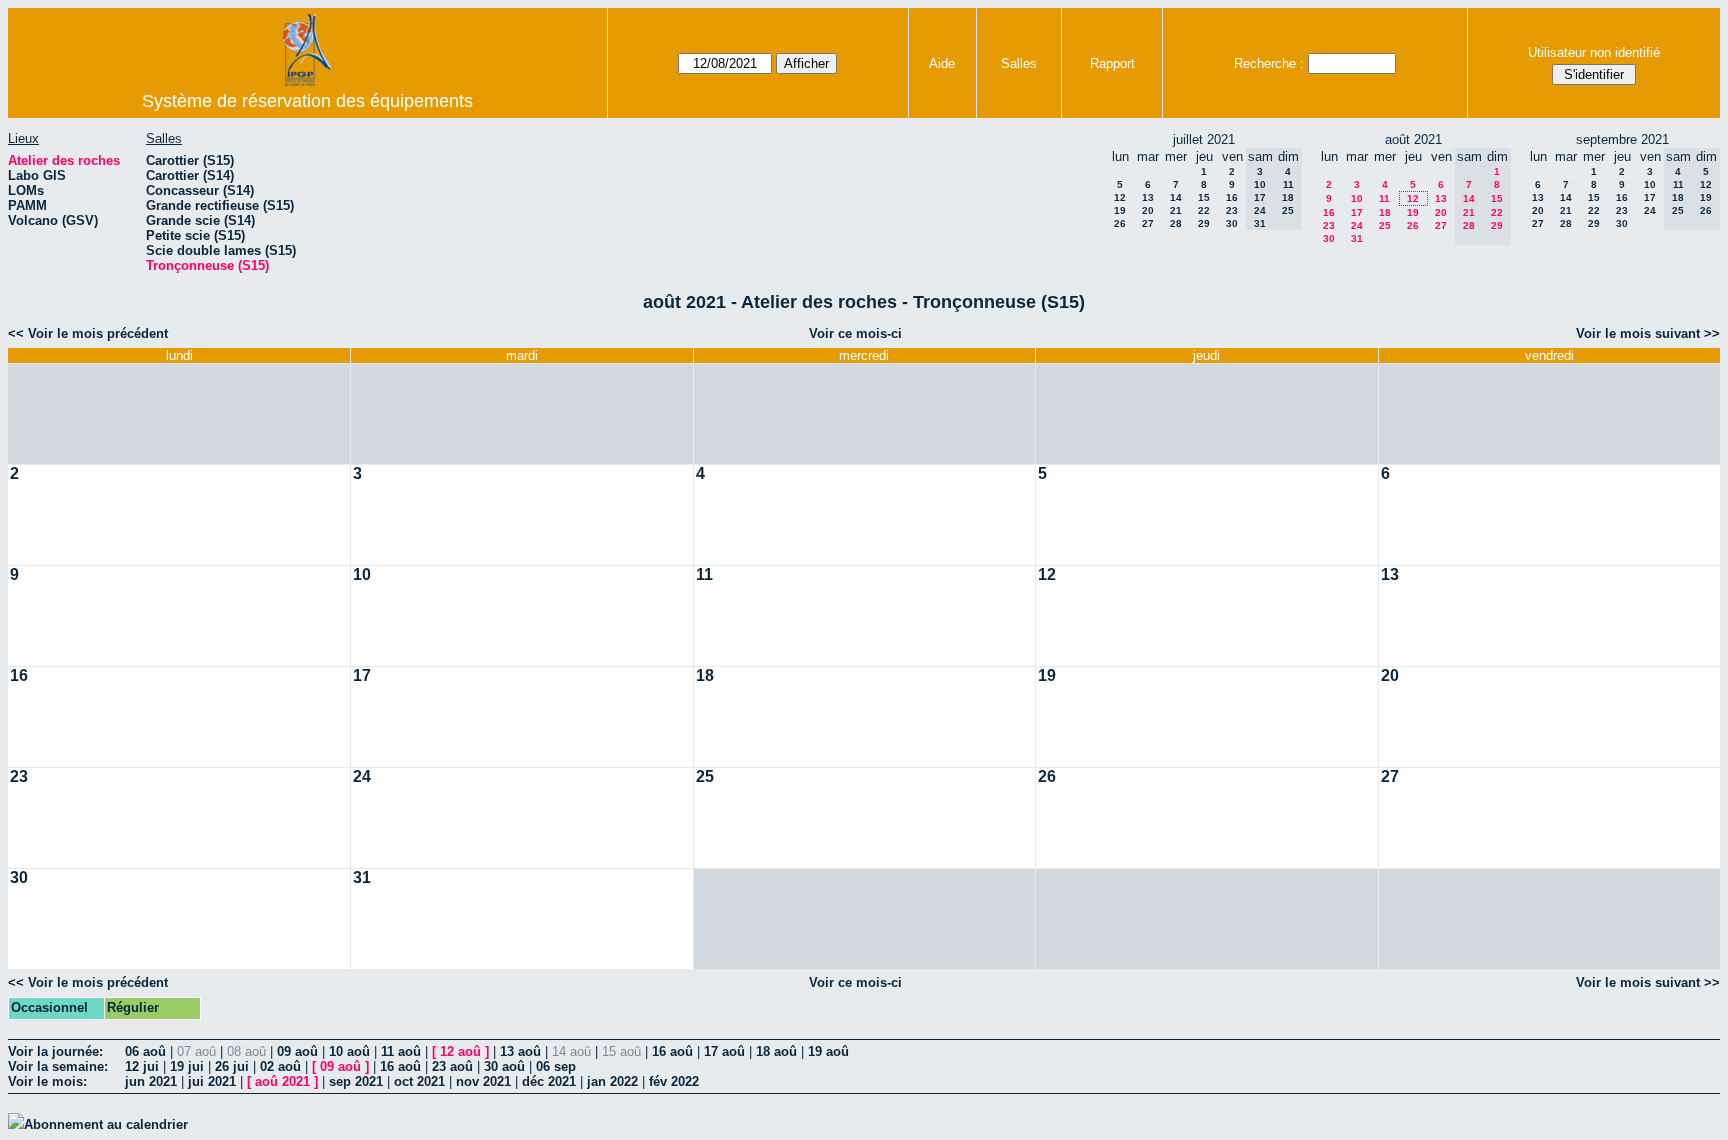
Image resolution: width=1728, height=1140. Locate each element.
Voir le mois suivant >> (1648, 333)
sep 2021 (356, 1081)
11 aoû (401, 1051)
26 (1120, 223)
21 (1176, 210)
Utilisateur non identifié (1594, 52)
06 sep (556, 1066)
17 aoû (724, 1051)
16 (1232, 197)
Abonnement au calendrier (106, 1124)
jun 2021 (151, 1081)
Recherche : (1269, 63)
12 (1120, 197)
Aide (942, 63)
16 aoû (672, 1051)
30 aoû (504, 1066)
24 (1357, 225)
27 (1148, 223)
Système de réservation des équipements (307, 101)
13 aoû (520, 1051)
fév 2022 (674, 1081)
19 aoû (828, 1051)
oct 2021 (419, 1081)
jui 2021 (212, 1081)
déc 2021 (549, 1081)
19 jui (187, 1066)
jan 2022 (612, 1081)
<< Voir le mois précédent (88, 333)
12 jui (142, 1066)
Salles (1019, 63)
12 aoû (460, 1051)
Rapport (1112, 63)
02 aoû (280, 1066)
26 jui (232, 1066)
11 (1384, 198)
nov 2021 (483, 1081)
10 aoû (349, 1051)
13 (1148, 197)
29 (1204, 223)
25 (1385, 225)
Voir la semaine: (58, 1066)
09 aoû (297, 1051)
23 (1232, 210)
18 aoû (776, 1051)
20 (1148, 210)
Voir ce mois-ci (855, 333)
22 (1204, 210)
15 (1204, 197)
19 (1120, 210)
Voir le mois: (47, 1081)
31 (1357, 238)
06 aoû (145, 1051)
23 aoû (452, 1066)
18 (1385, 212)
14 (1176, 197)
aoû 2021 (282, 1081)
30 (1232, 223)
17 (1357, 212)
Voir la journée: (55, 1051)
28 (1176, 223)
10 (1357, 198)
